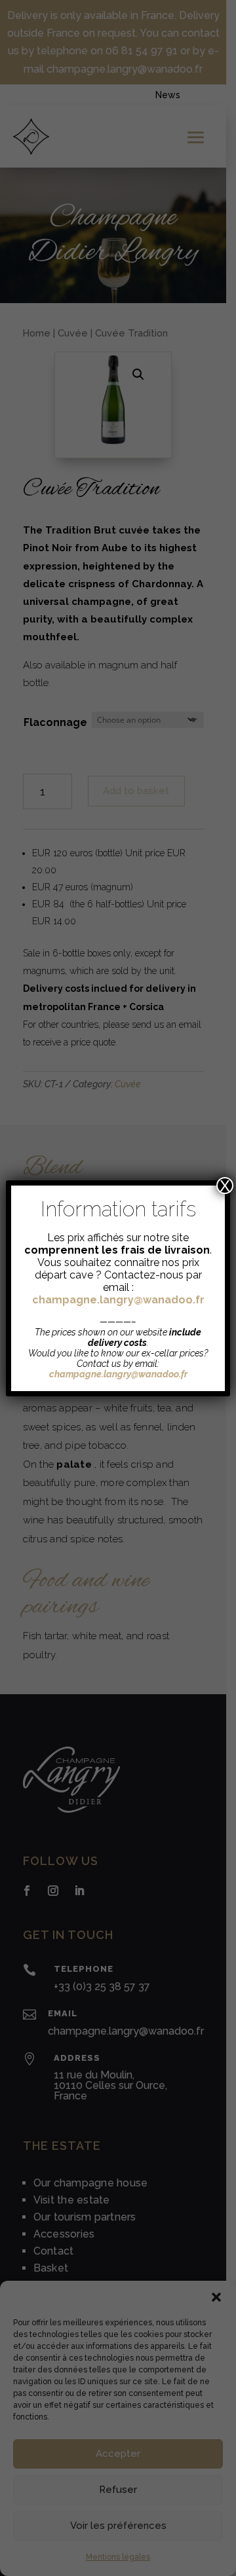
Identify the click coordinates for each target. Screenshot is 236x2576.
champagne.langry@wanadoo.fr (118, 1300)
